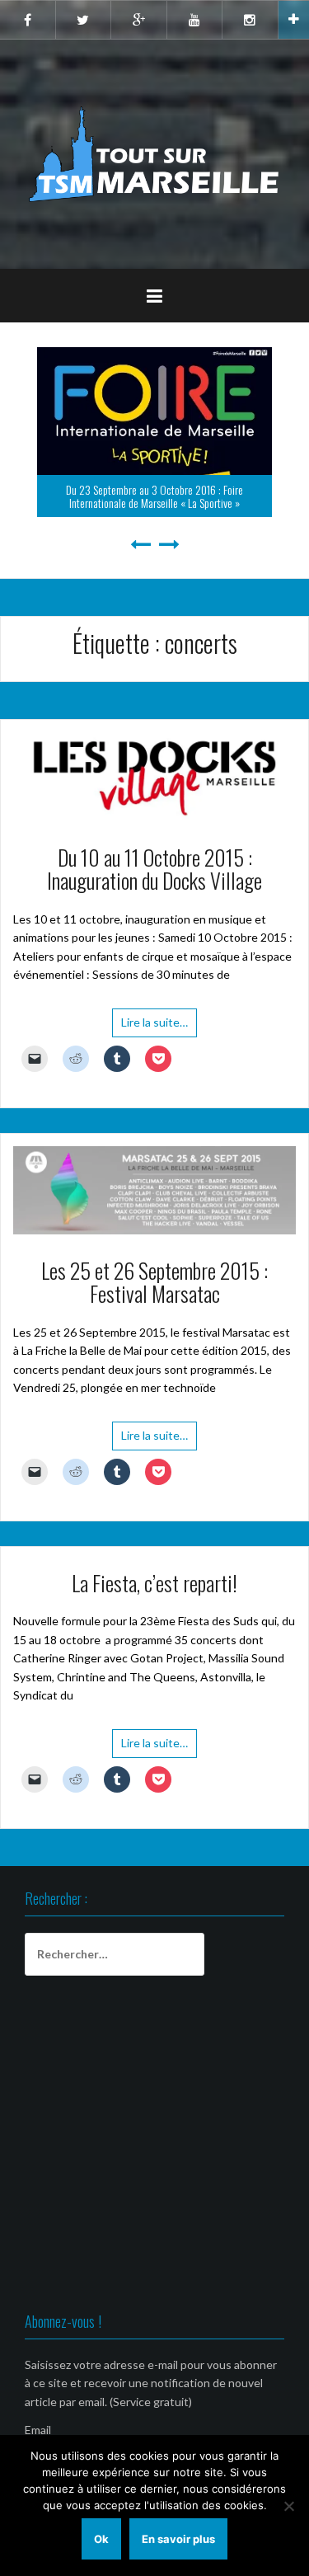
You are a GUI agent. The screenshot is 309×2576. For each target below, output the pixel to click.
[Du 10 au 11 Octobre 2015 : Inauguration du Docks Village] (154, 775)
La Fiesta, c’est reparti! (154, 1583)
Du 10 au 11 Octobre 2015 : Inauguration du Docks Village (154, 869)
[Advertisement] (154, 2147)
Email (38, 2430)
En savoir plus (178, 2539)
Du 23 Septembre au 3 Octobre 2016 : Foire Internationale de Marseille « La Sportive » (154, 496)
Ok (101, 2539)
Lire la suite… (154, 1022)
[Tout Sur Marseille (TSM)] (154, 153)
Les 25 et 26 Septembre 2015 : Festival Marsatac (154, 1282)
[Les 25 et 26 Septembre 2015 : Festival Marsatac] (154, 1189)
